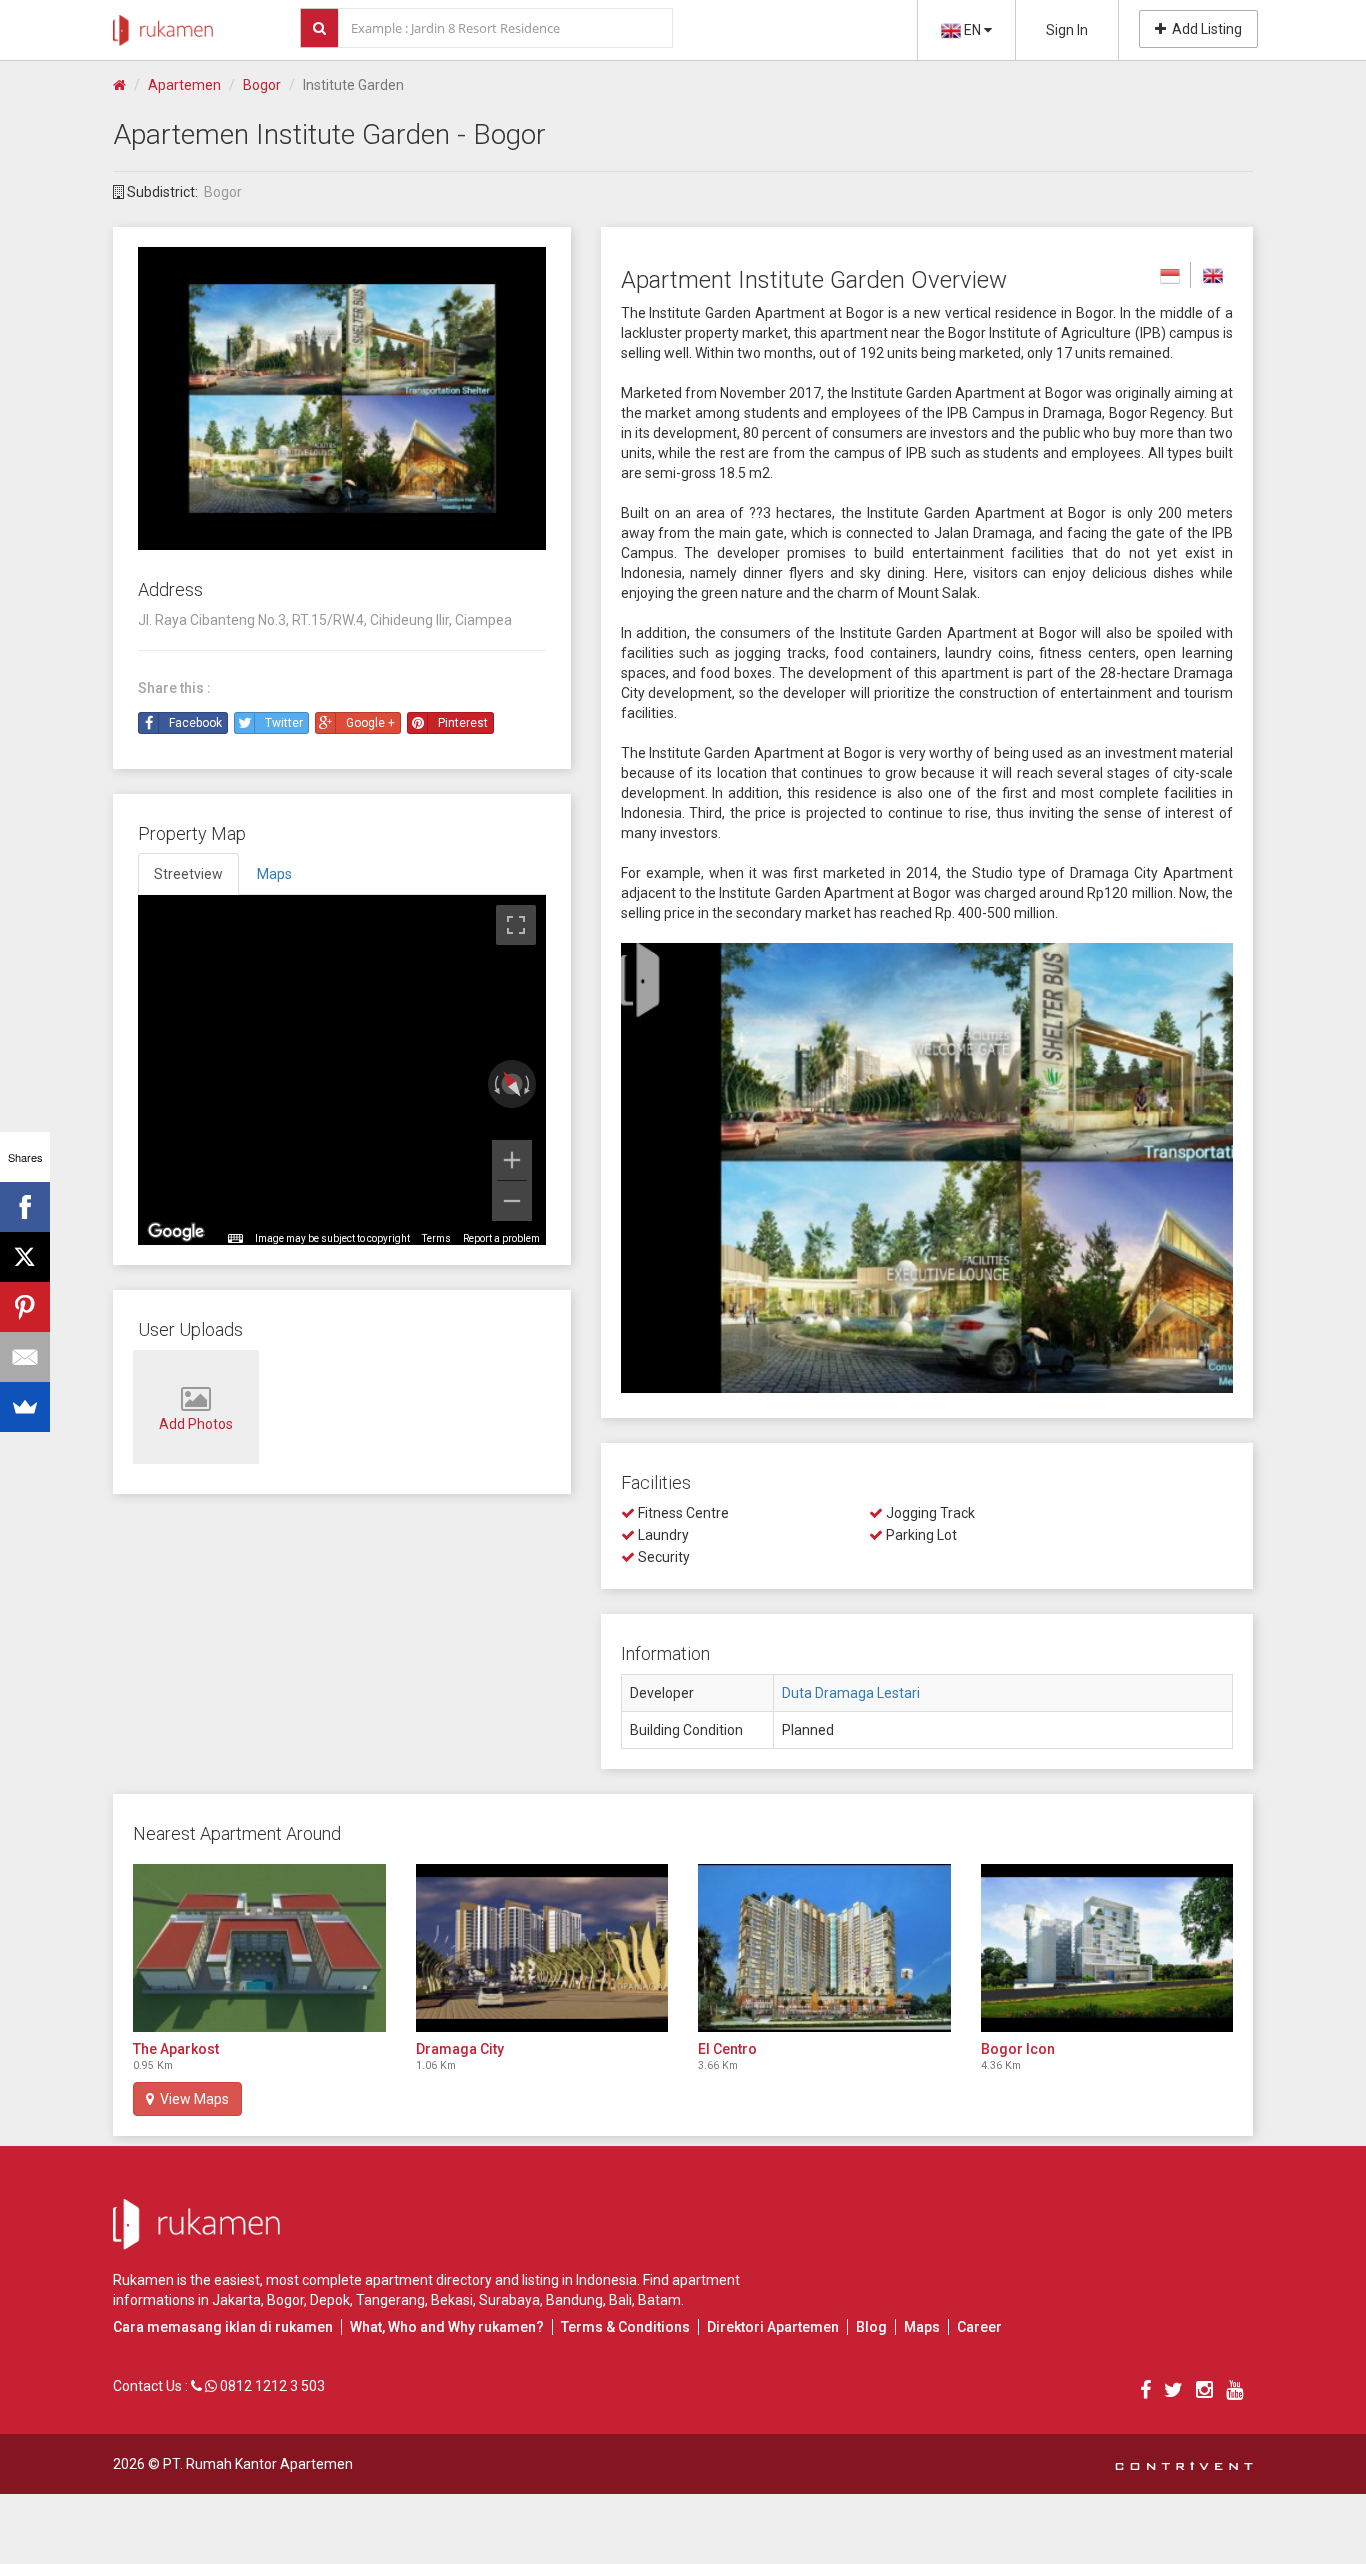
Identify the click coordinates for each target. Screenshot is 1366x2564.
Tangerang (390, 2300)
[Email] (25, 1357)
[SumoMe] (25, 1407)
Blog (871, 2327)
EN (972, 30)
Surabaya (509, 2300)
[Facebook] (25, 1207)
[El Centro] (824, 1948)
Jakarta (236, 2300)
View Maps (191, 2099)
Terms (436, 1238)
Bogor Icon (1018, 2049)
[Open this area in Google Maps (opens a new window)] (176, 1232)
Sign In (1067, 30)
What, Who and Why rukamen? (447, 2327)
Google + (370, 723)
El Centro (727, 2049)
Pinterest (463, 723)
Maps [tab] (274, 874)
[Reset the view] (511, 1084)
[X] (25, 1257)
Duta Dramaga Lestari (851, 1693)
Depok (330, 2300)
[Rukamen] (163, 25)
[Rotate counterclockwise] (495, 1084)
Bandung (574, 2300)
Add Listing (1204, 29)
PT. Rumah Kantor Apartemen (258, 2464)
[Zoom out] (512, 1201)
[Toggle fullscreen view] (516, 925)
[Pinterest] (25, 1307)
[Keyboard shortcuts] (235, 1239)
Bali (620, 2300)
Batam (659, 2300)
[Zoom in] (512, 1160)
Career (979, 2327)
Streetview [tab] (188, 874)
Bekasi (452, 2300)
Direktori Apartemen (773, 2327)
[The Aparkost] (259, 1948)
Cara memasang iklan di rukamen (223, 2327)
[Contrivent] (1184, 2464)
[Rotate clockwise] (529, 1084)
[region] (342, 1070)
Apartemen (184, 85)
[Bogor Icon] (1107, 1948)
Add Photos (196, 1424)
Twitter (284, 723)
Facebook (195, 723)
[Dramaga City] (542, 1948)
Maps (922, 2327)
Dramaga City (460, 2049)
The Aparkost (176, 2049)
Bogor (262, 85)
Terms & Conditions (625, 2327)
